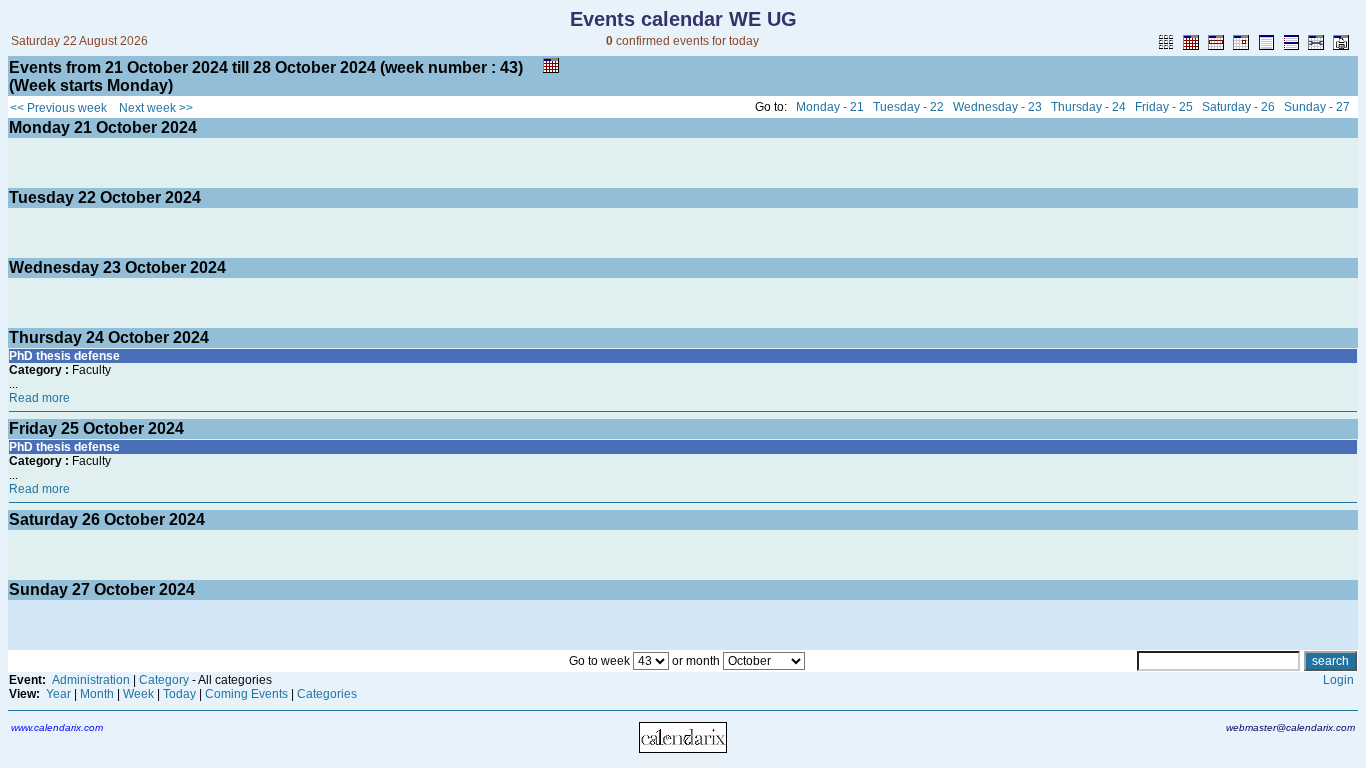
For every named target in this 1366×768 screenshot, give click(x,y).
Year (58, 694)
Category (164, 680)
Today (179, 694)
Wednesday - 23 (997, 107)
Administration (91, 680)
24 (95, 337)
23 (112, 267)
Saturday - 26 (1238, 107)
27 (81, 589)
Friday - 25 (1164, 107)
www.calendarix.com (57, 727)
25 (70, 428)
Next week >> (156, 108)
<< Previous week (58, 108)
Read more (39, 398)
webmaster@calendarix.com (1290, 727)
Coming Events (246, 694)
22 (87, 197)
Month (97, 694)
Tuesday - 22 (908, 107)
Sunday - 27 (1317, 107)
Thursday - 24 (1088, 107)
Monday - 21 (830, 107)
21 (83, 127)
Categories (327, 694)
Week (138, 694)
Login (1338, 680)
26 (91, 519)
